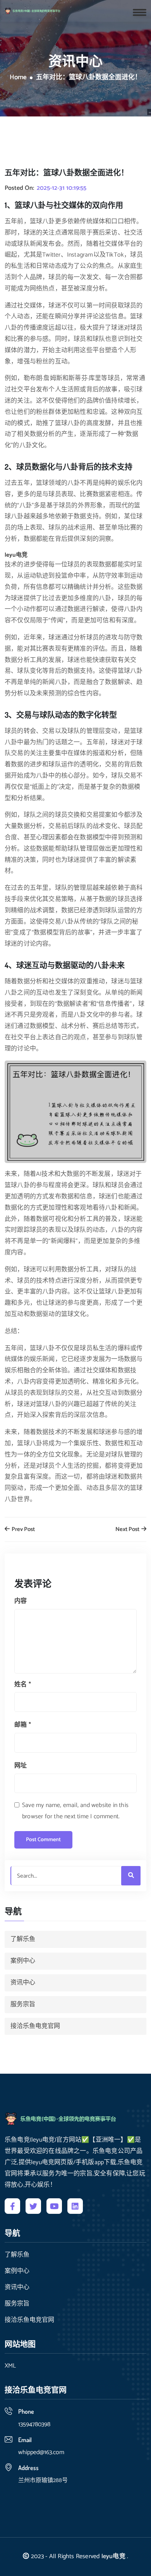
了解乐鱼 (23, 1939)
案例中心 (23, 1961)
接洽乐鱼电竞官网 (35, 2026)
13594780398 (34, 2424)
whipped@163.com (41, 2452)
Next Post (128, 1530)
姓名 (23, 1685)
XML (10, 2366)
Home (18, 78)
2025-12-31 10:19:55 (62, 188)
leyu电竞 (113, 2556)
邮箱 (23, 1725)
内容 (21, 1601)
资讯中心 (23, 1983)
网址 (21, 1766)
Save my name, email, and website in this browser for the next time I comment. (75, 1811)
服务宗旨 (23, 2004)
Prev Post (23, 1530)
